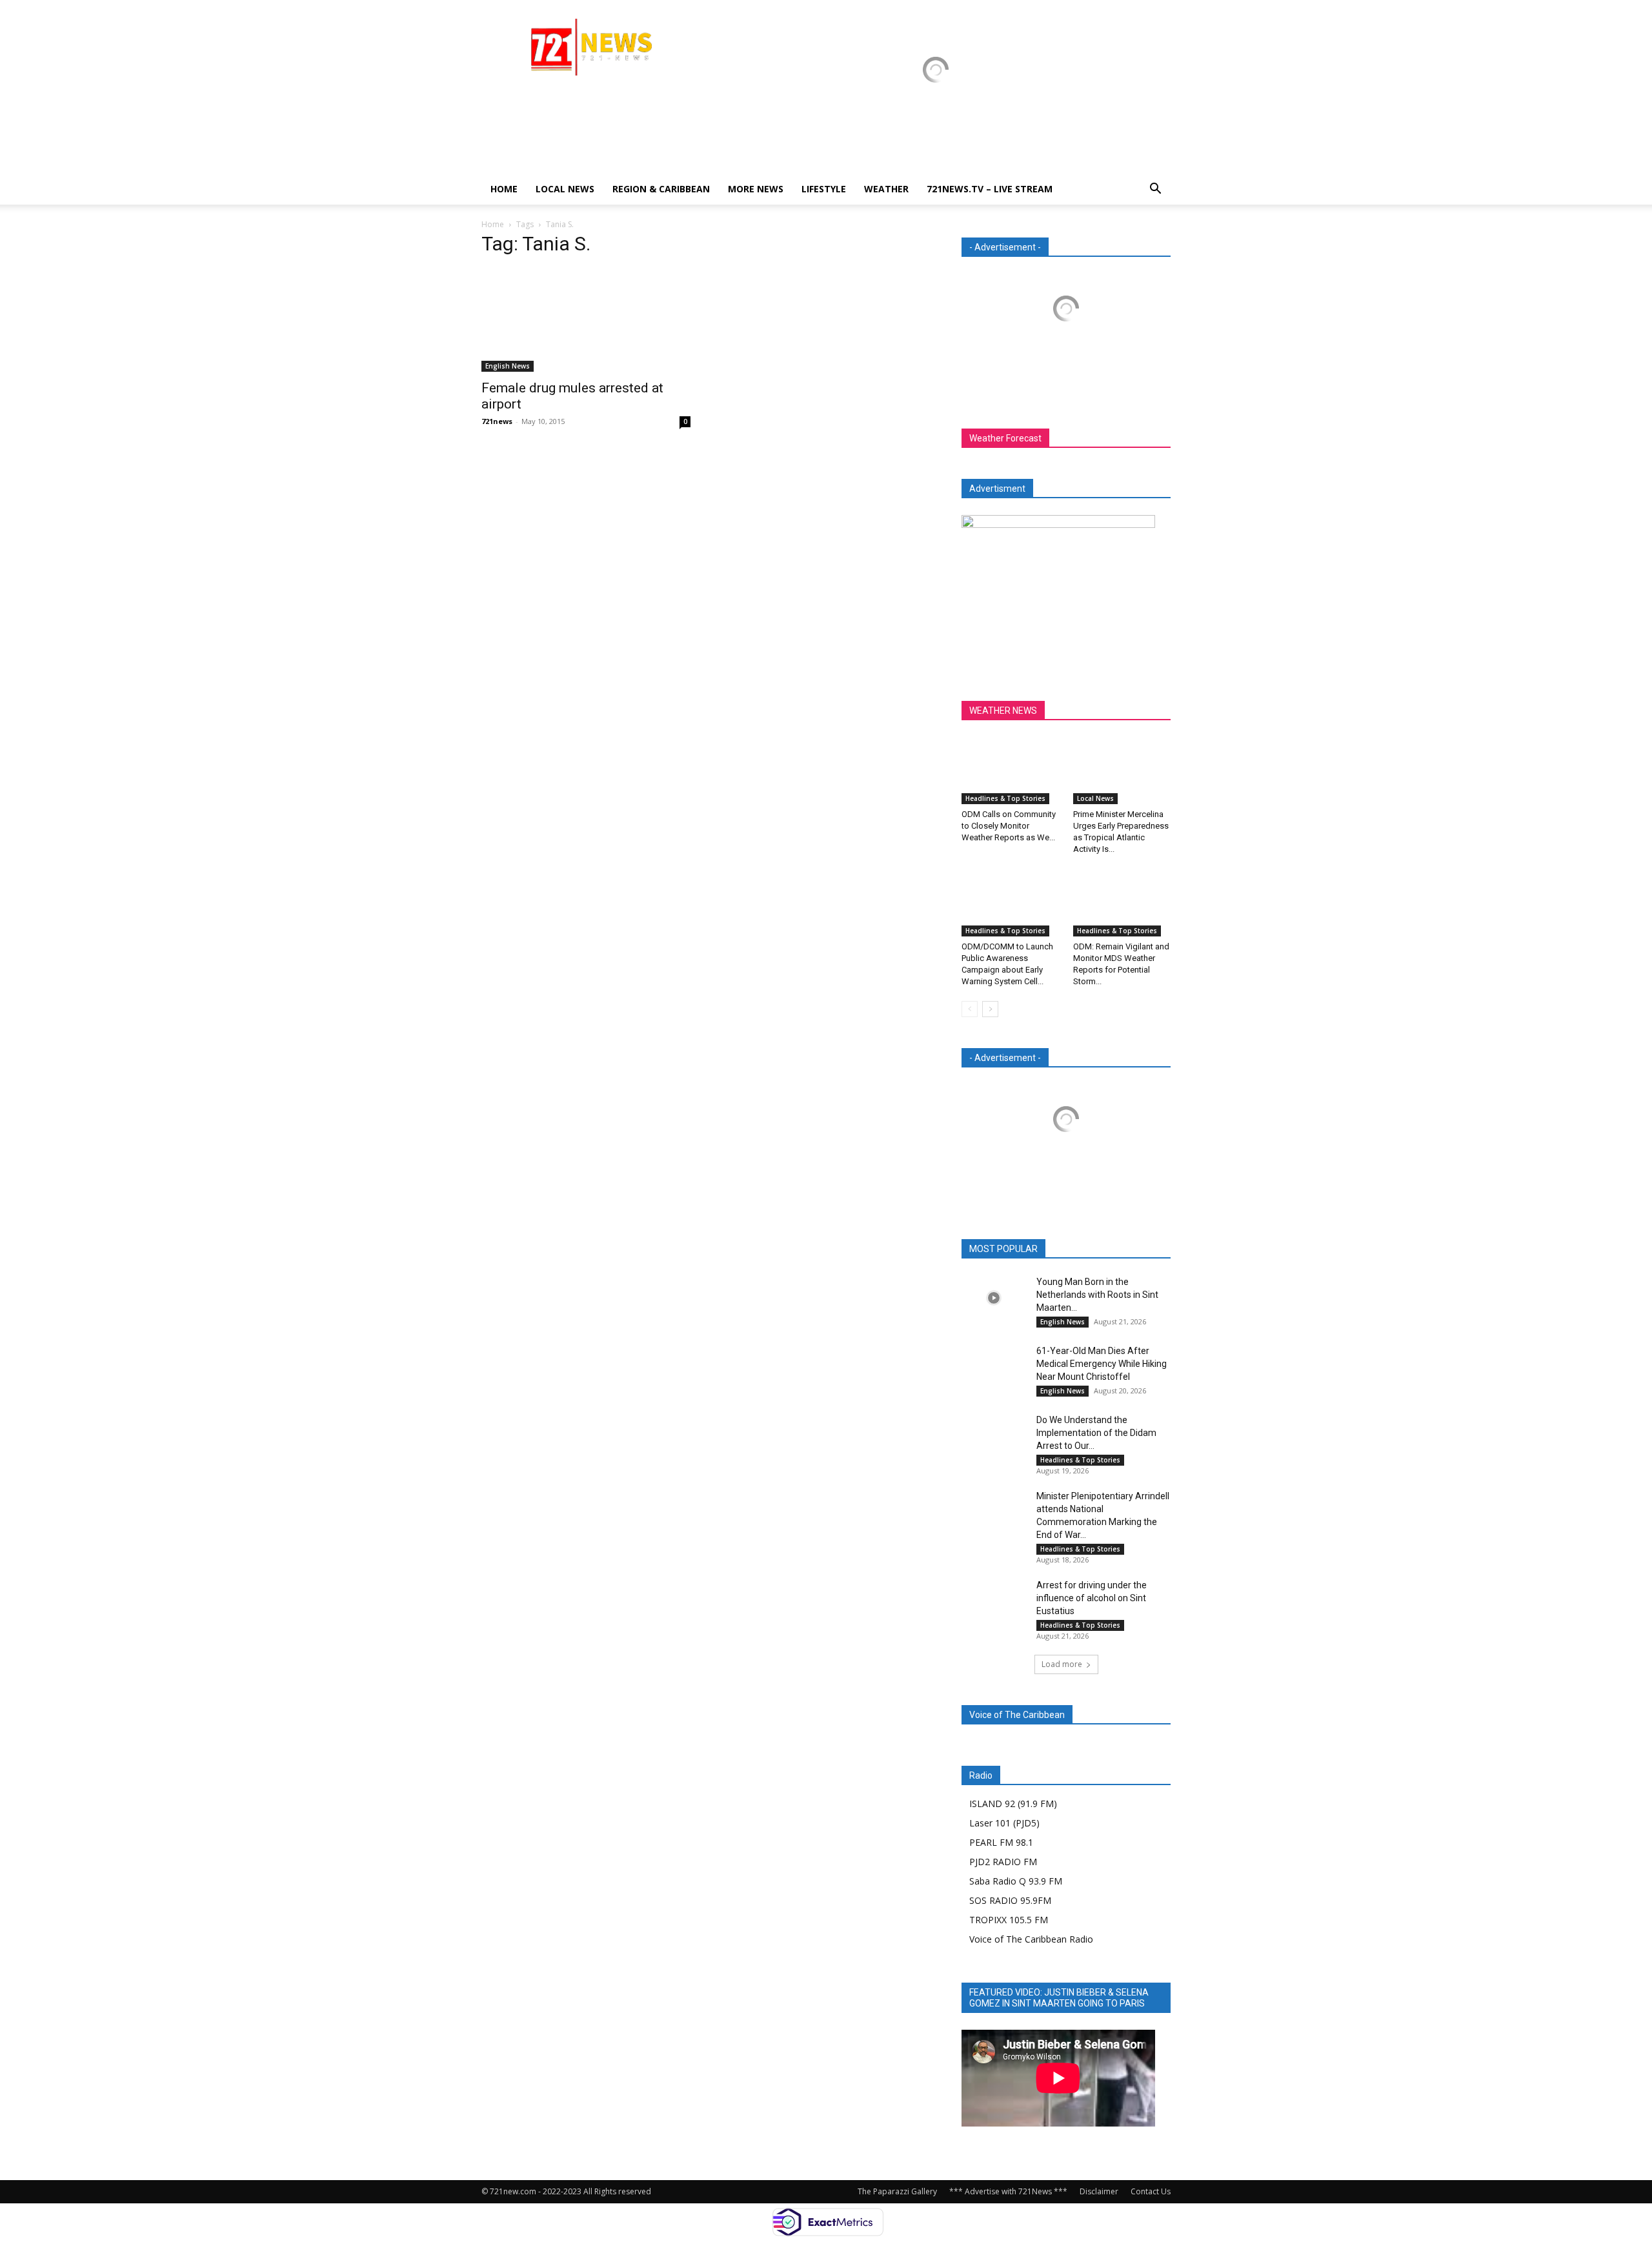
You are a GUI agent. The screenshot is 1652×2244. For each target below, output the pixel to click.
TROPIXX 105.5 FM (1009, 1920)
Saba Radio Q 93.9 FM (1016, 1881)
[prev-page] (970, 1009)
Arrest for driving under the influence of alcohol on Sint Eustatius (1092, 1598)
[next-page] (990, 1009)
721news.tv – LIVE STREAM (990, 189)
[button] (1155, 190)
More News (756, 189)
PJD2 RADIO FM (1003, 1862)
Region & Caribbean (661, 189)
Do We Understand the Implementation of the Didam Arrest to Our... (1096, 1433)
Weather (886, 189)
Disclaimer (1099, 2191)
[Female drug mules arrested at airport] (586, 320)
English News (508, 366)
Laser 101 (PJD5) (1004, 1823)
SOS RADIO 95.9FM (1010, 1900)
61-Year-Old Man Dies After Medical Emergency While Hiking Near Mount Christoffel (1102, 1364)
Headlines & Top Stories (1005, 798)
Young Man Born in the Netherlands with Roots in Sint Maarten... (1097, 1295)
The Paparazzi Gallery (897, 2191)
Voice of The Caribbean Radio (1031, 1939)
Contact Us (1151, 2191)
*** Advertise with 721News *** (1008, 2191)
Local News (565, 189)
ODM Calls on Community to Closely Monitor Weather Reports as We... (1009, 826)
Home (504, 189)
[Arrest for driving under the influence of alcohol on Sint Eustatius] (994, 1601)
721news (497, 421)
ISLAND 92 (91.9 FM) (1013, 1804)
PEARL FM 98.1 (1001, 1842)
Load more (1062, 1664)
